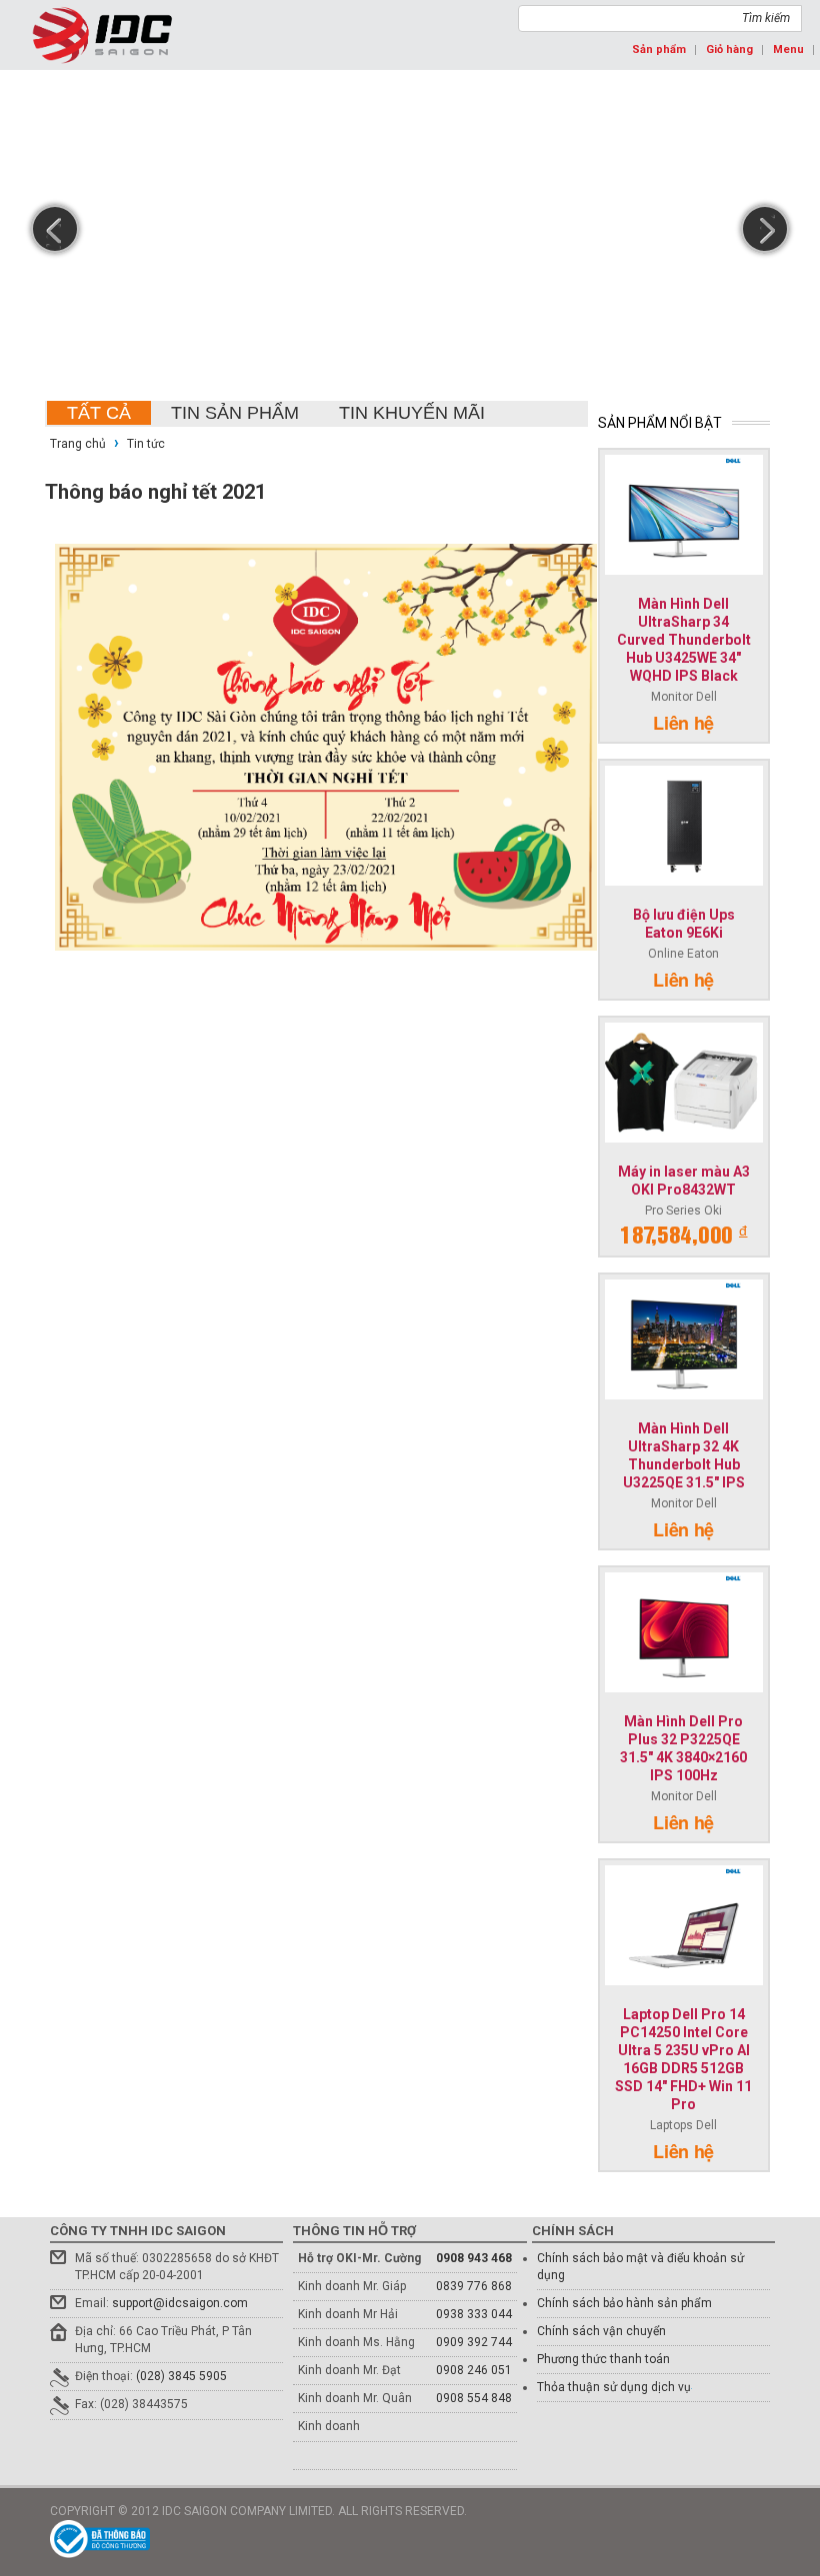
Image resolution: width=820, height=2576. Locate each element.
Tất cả (99, 413)
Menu (788, 49)
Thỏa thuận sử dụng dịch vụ (614, 2387)
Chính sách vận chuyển (601, 2331)
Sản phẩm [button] (659, 49)
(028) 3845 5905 (181, 2376)
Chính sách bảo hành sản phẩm (624, 2303)
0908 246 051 (474, 2370)
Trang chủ (79, 444)
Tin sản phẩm (235, 413)
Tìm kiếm (766, 18)
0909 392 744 (474, 2342)
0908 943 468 (474, 2258)
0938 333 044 (474, 2314)
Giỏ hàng (729, 49)
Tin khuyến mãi (412, 413)
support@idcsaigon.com (180, 2303)
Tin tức (146, 444)
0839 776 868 (474, 2286)
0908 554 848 (474, 2398)
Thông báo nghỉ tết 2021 (155, 492)
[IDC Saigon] (102, 35)
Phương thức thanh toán (603, 2359)
